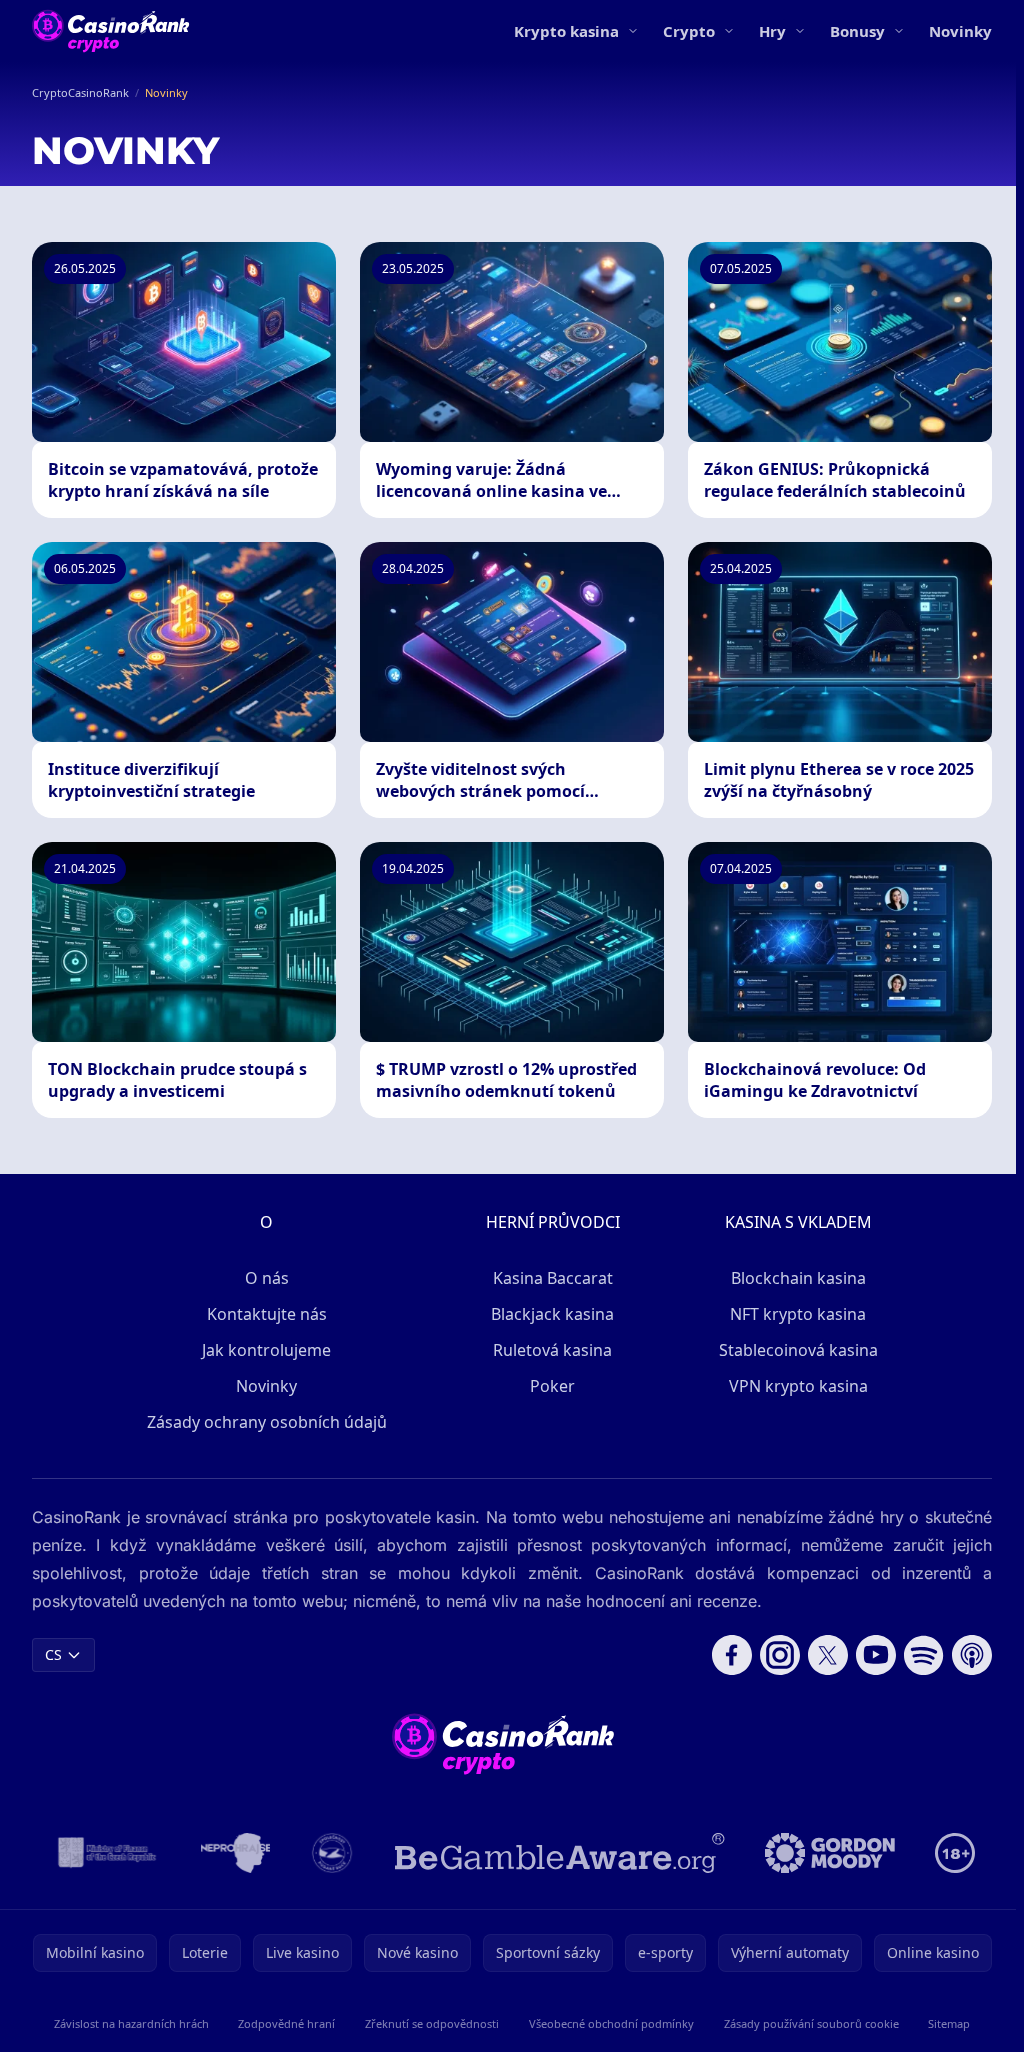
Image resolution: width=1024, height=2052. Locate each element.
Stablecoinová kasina (798, 1350)
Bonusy (857, 31)
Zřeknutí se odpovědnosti (432, 2023)
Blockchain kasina (798, 1278)
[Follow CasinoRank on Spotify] (924, 1655)
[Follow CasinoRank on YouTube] (876, 1655)
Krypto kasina (566, 31)
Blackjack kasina (552, 1314)
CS (53, 1654)
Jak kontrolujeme (266, 1350)
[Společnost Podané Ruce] (332, 1853)
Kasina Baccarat (553, 1278)
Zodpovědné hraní (286, 2023)
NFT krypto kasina (798, 1314)
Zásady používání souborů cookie (811, 2023)
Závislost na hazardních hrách (131, 2023)
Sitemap (949, 2023)
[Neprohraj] (235, 1853)
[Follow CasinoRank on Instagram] (780, 1655)
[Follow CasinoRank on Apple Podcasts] (972, 1655)
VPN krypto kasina (798, 1386)
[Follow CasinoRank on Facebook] (732, 1655)
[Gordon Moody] (830, 1853)
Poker (552, 1386)
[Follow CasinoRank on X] (828, 1655)
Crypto (689, 31)
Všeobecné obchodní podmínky (611, 2023)
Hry (772, 31)
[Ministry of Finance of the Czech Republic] (105, 1853)
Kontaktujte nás (267, 1314)
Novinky (960, 31)
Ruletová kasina (552, 1350)
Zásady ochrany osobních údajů (267, 1422)
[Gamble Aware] (560, 1853)
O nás (267, 1278)
